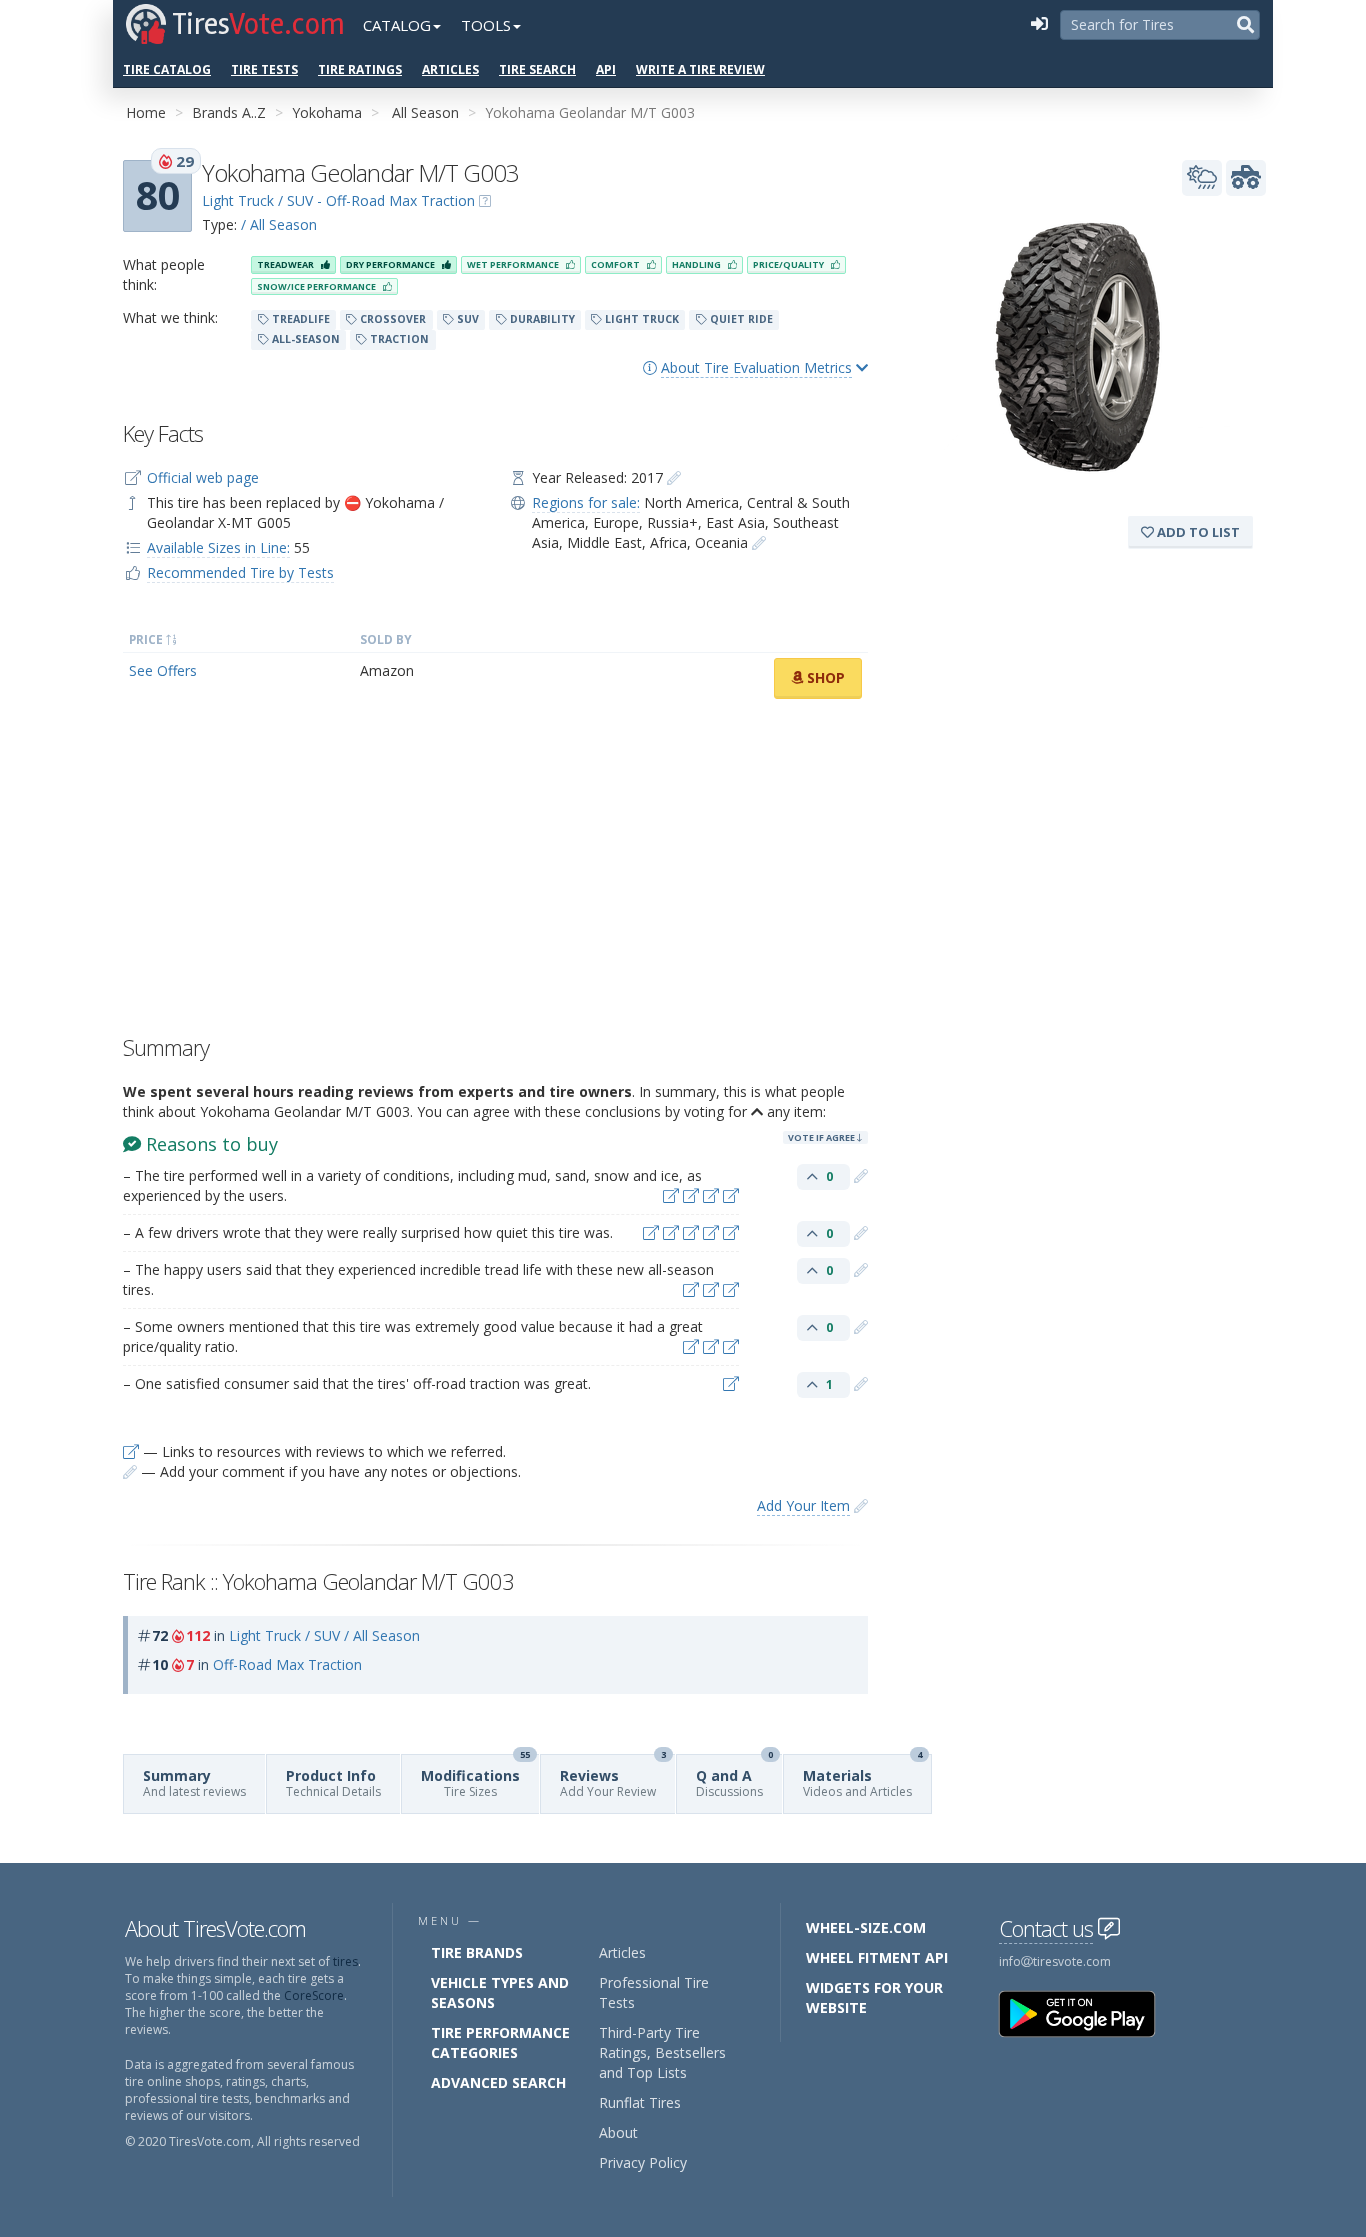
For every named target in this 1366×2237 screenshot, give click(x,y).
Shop (824, 677)
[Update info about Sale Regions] (759, 542)
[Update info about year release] (674, 477)
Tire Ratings (360, 69)
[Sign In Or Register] (1039, 25)
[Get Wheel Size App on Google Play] (1089, 2012)
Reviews (613, 1777)
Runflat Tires (640, 2102)
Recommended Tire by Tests (240, 572)
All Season (425, 112)
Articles (450, 69)
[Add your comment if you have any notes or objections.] (861, 1175)
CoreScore (314, 1995)
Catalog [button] (397, 25)
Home (146, 112)
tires (345, 1961)
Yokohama (327, 112)
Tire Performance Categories (500, 2042)
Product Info (333, 1783)
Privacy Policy (643, 2162)
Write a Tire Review (700, 69)
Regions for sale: (586, 502)
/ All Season (279, 224)
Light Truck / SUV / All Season (324, 1635)
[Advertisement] (495, 872)
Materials (862, 1777)
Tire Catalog (167, 69)
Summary (194, 1783)
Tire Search (537, 69)
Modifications (475, 1777)
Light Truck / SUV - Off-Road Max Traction (338, 200)
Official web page (203, 477)
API (606, 69)
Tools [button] (486, 25)
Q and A (734, 1777)
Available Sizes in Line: (218, 547)
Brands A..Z (229, 112)
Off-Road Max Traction (287, 1664)
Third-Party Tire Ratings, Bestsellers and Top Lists (662, 2052)
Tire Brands (477, 1952)
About (618, 2132)
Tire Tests (264, 69)
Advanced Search (498, 2082)
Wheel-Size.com (866, 1927)
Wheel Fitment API (877, 1957)
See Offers (163, 670)
